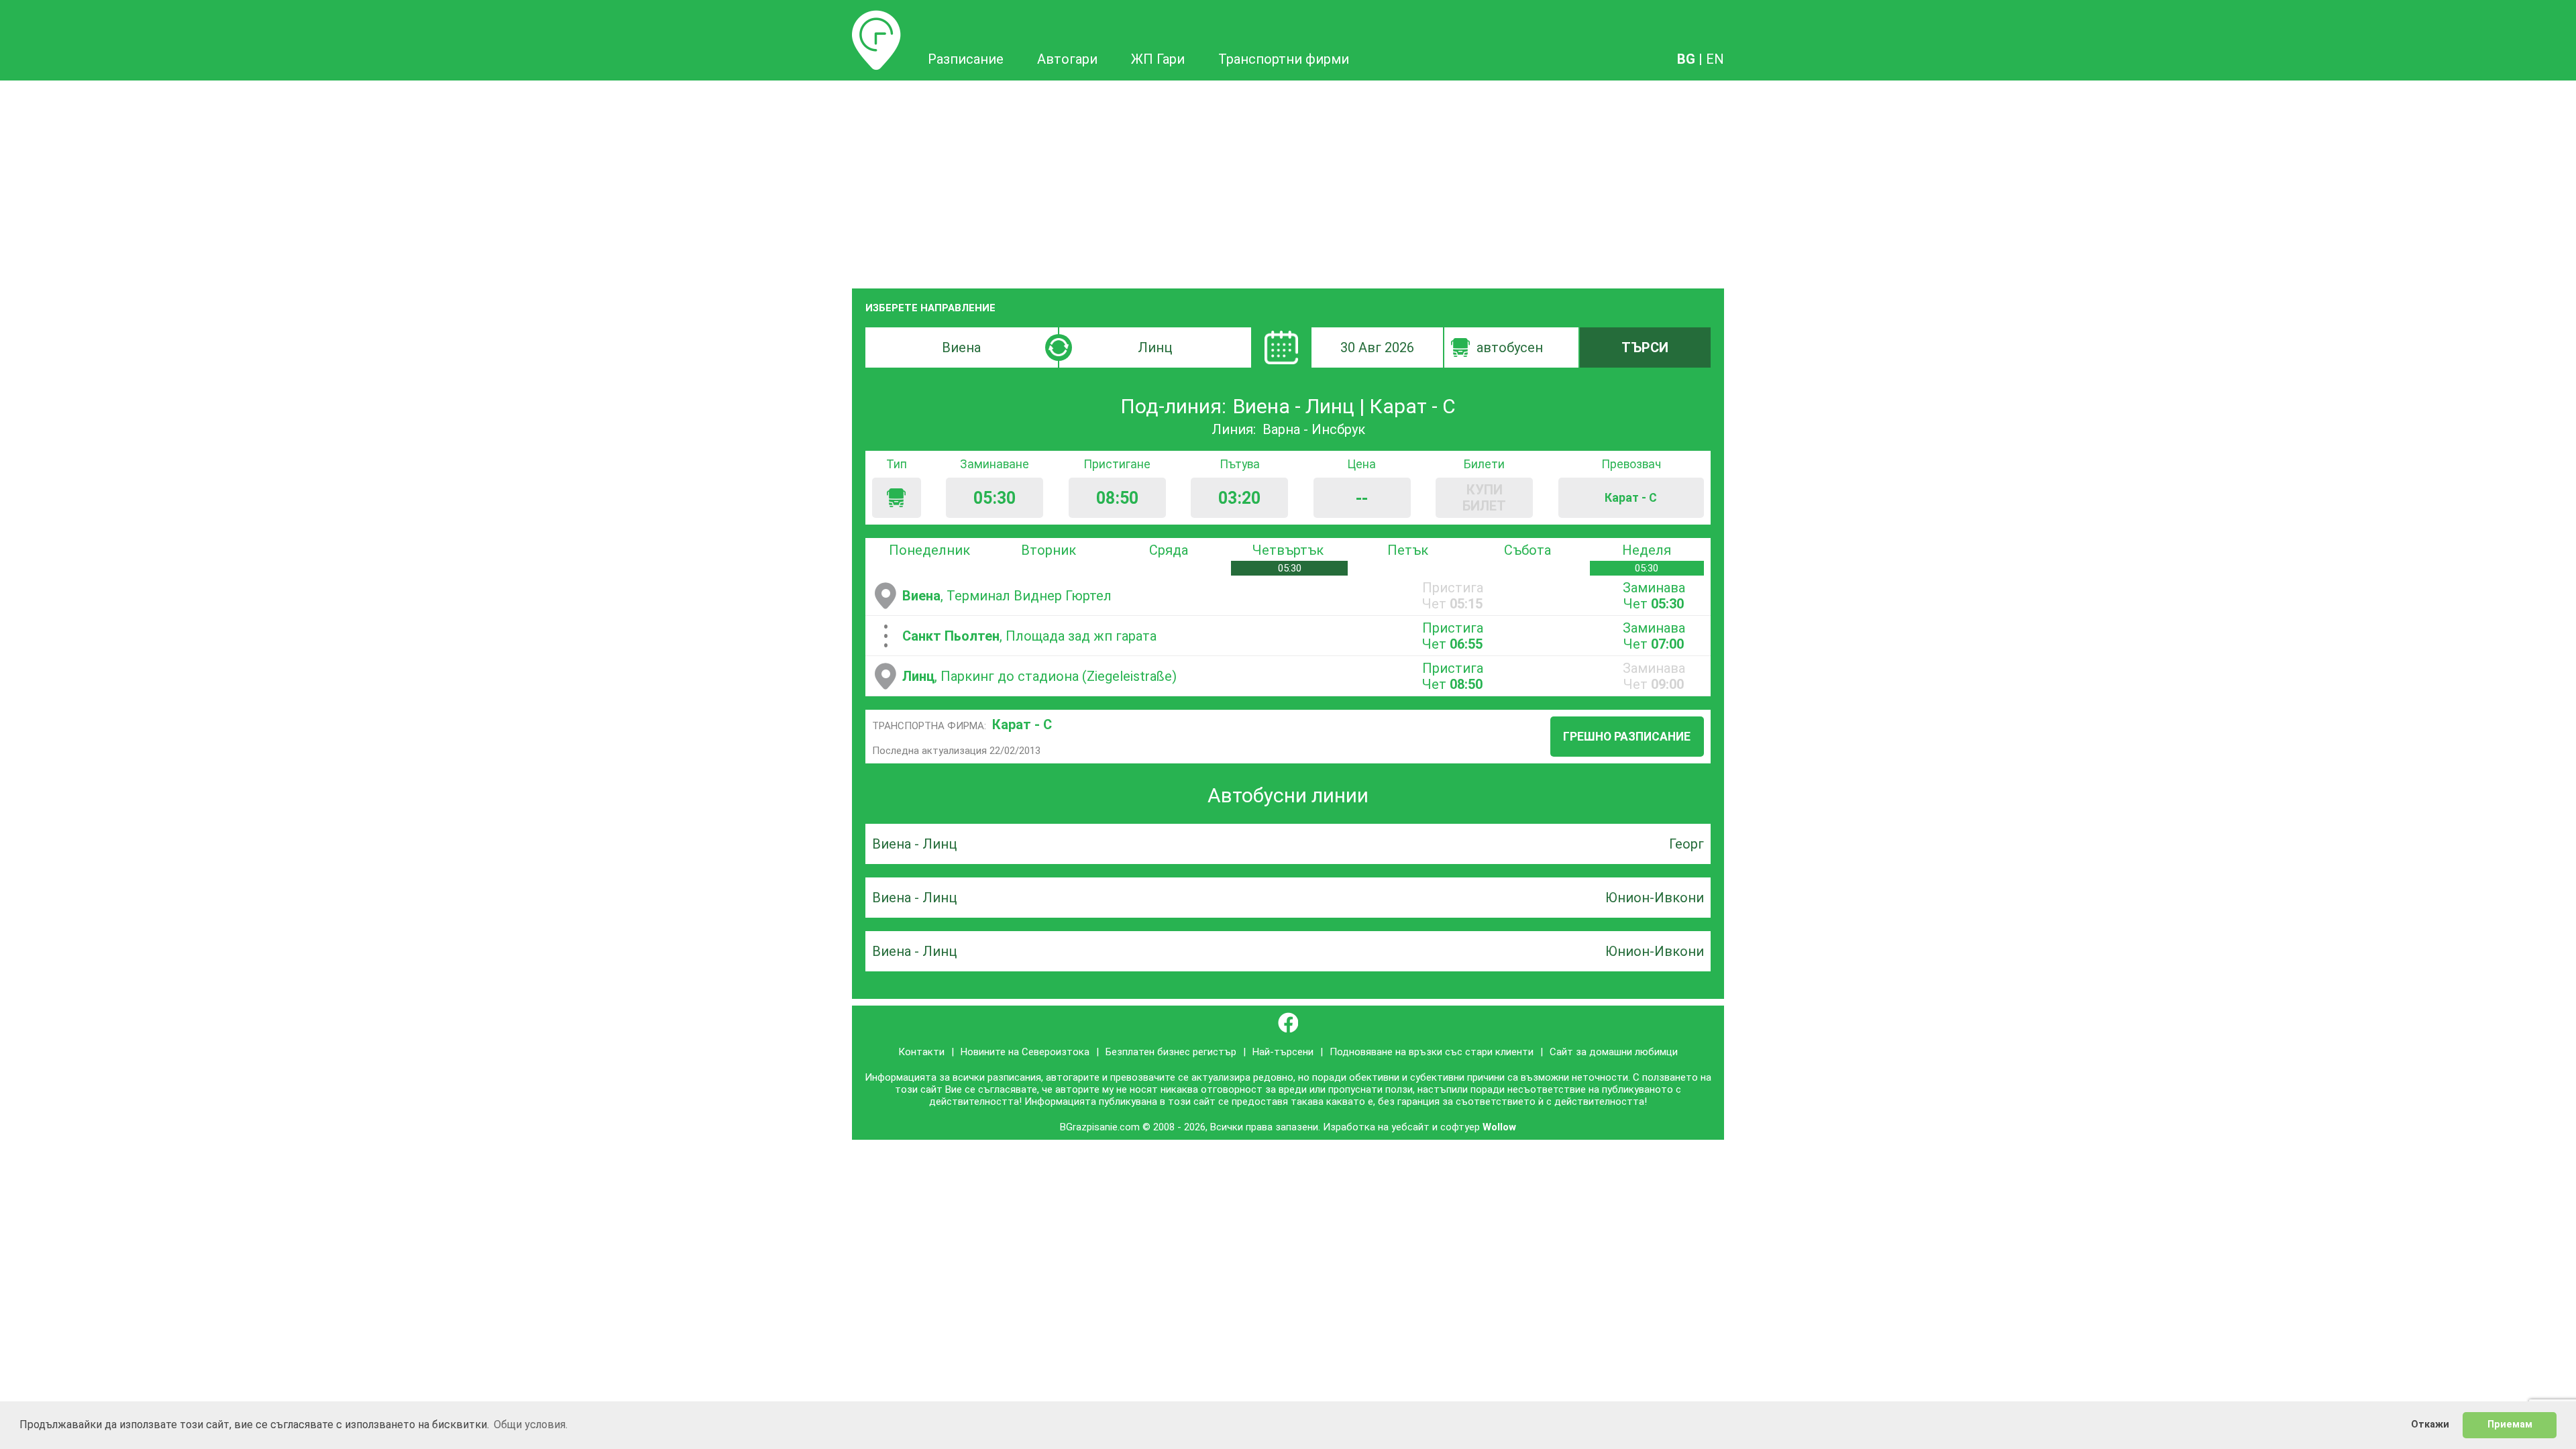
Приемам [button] (2510, 1425)
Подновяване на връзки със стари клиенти (1432, 1052)
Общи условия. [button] (531, 1425)
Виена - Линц (914, 844)
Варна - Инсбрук (1314, 429)
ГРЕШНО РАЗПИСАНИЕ (1627, 737)
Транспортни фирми (1284, 59)
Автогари (1067, 59)
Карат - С (1022, 724)
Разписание (876, 18)
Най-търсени (1283, 1052)
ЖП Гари (1158, 59)
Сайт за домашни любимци (1614, 1052)
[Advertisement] (1288, 181)
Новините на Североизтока (1025, 1052)
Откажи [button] (2430, 1425)
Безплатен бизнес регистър (1171, 1052)
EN (1715, 59)
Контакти (921, 1052)
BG (1686, 59)
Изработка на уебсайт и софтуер (1401, 1127)
